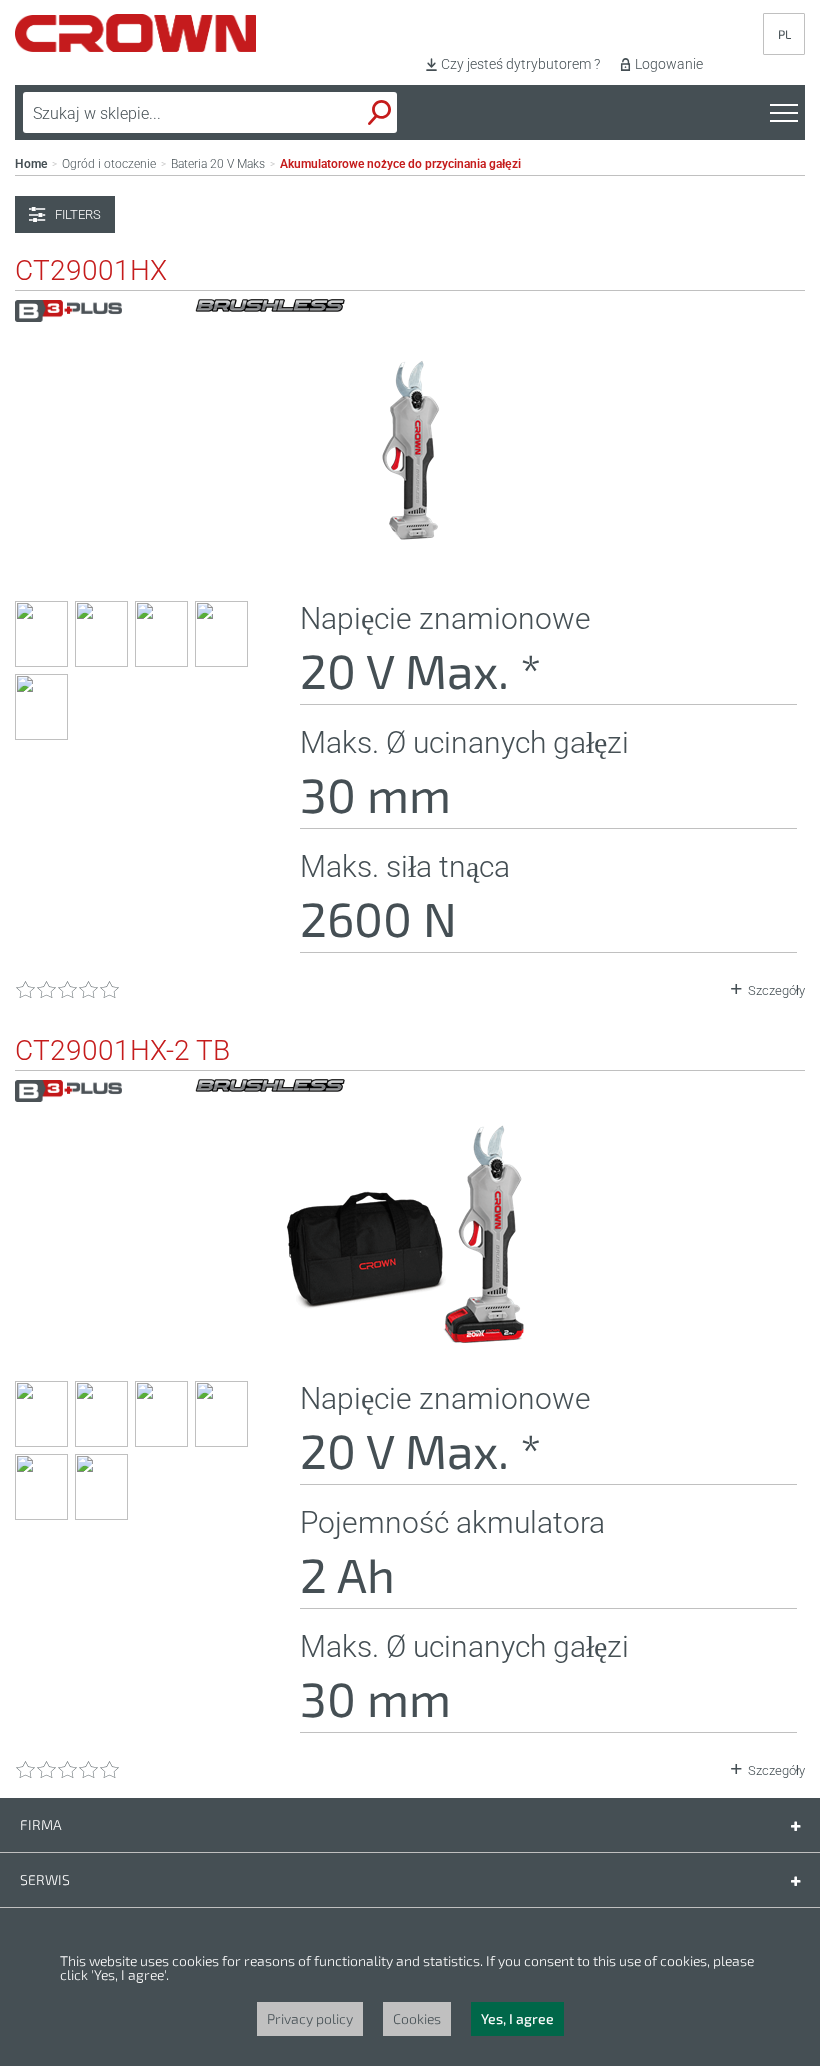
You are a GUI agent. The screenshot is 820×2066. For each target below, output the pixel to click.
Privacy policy (310, 2018)
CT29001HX (91, 271)
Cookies (417, 2018)
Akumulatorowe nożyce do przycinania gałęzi (400, 164)
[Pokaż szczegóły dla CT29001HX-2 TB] (410, 1340)
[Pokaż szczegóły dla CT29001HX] (410, 560)
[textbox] (163, 113)
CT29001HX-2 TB (122, 1051)
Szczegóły (776, 990)
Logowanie (669, 64)
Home (31, 164)
